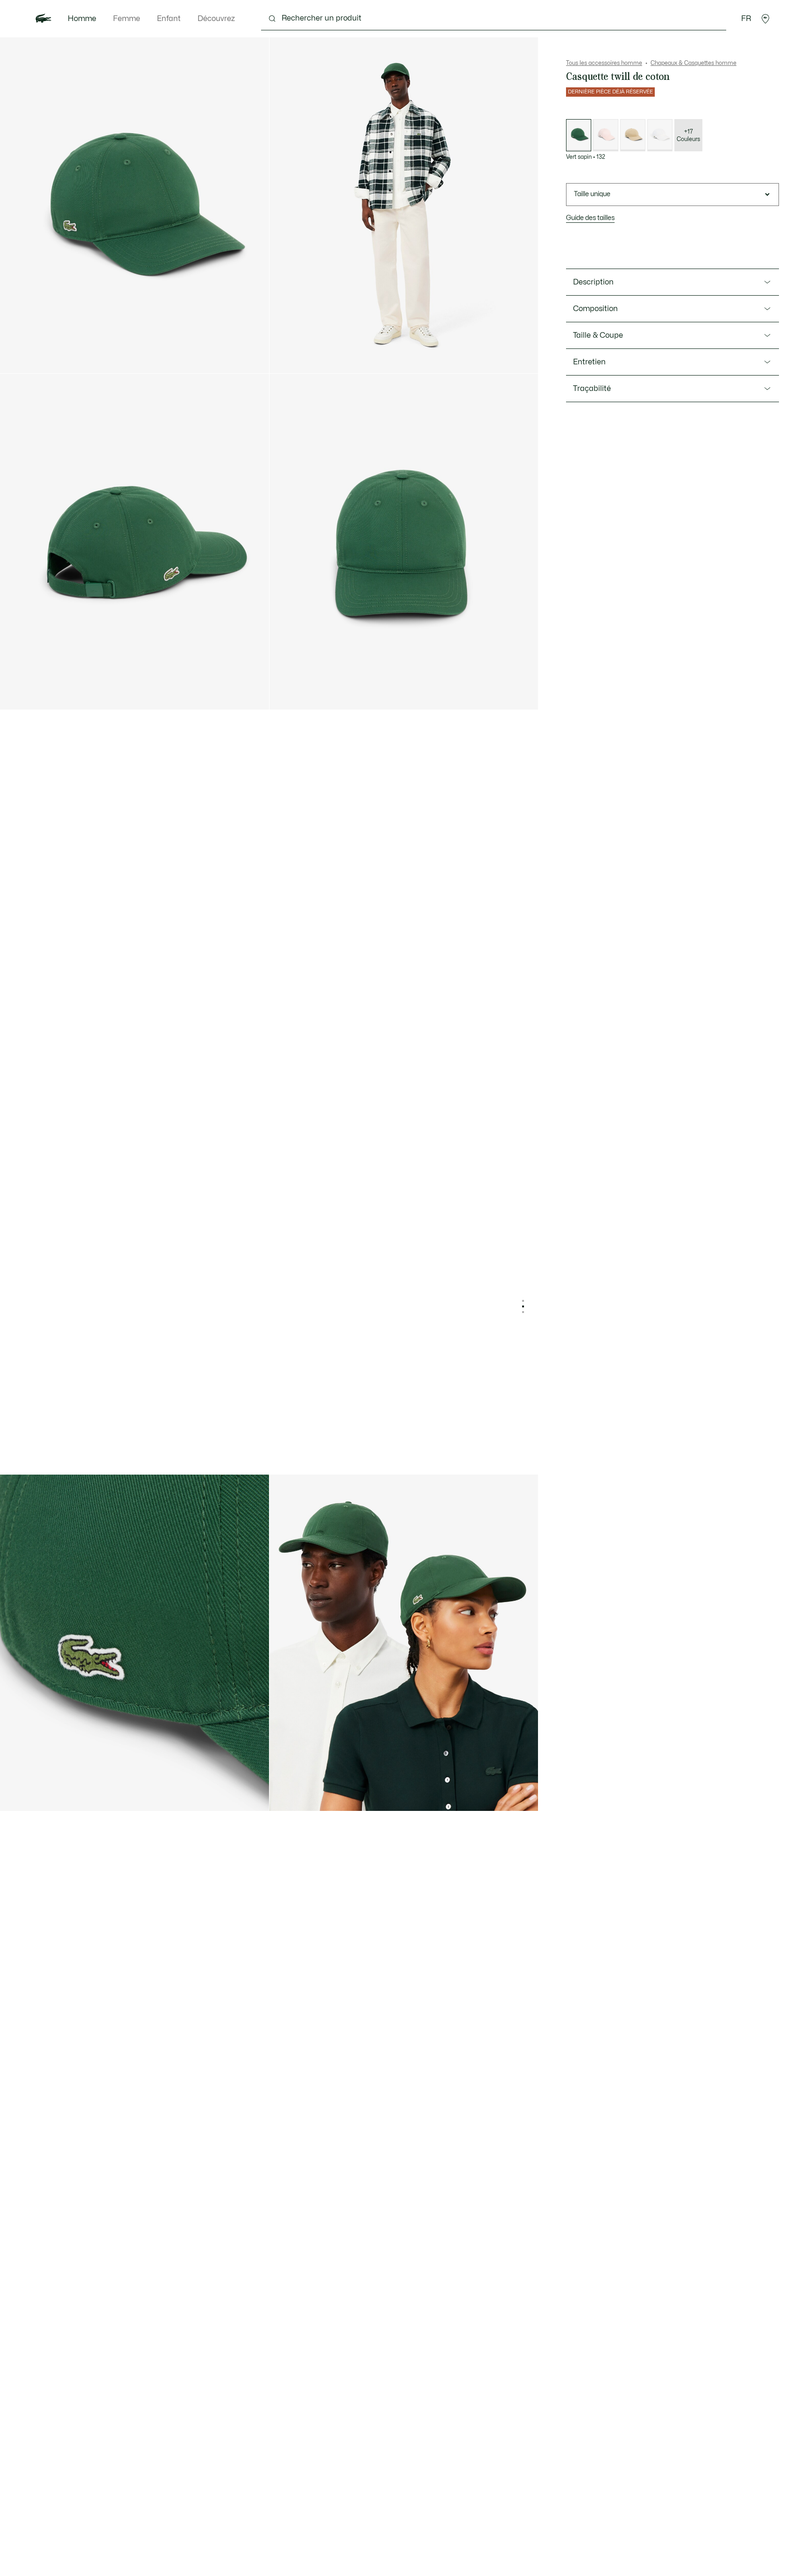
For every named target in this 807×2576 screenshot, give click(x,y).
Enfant (169, 19)
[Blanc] (660, 135)
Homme (82, 19)
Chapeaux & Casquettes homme (694, 63)
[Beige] (633, 135)
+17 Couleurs (688, 135)
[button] (765, 19)
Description (593, 282)
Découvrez (216, 19)
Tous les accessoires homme (604, 63)
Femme (127, 19)
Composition (595, 309)
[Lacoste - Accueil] (43, 19)
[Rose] (606, 135)
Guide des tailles (590, 218)
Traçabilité (592, 389)
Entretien (589, 362)
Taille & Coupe (598, 335)
